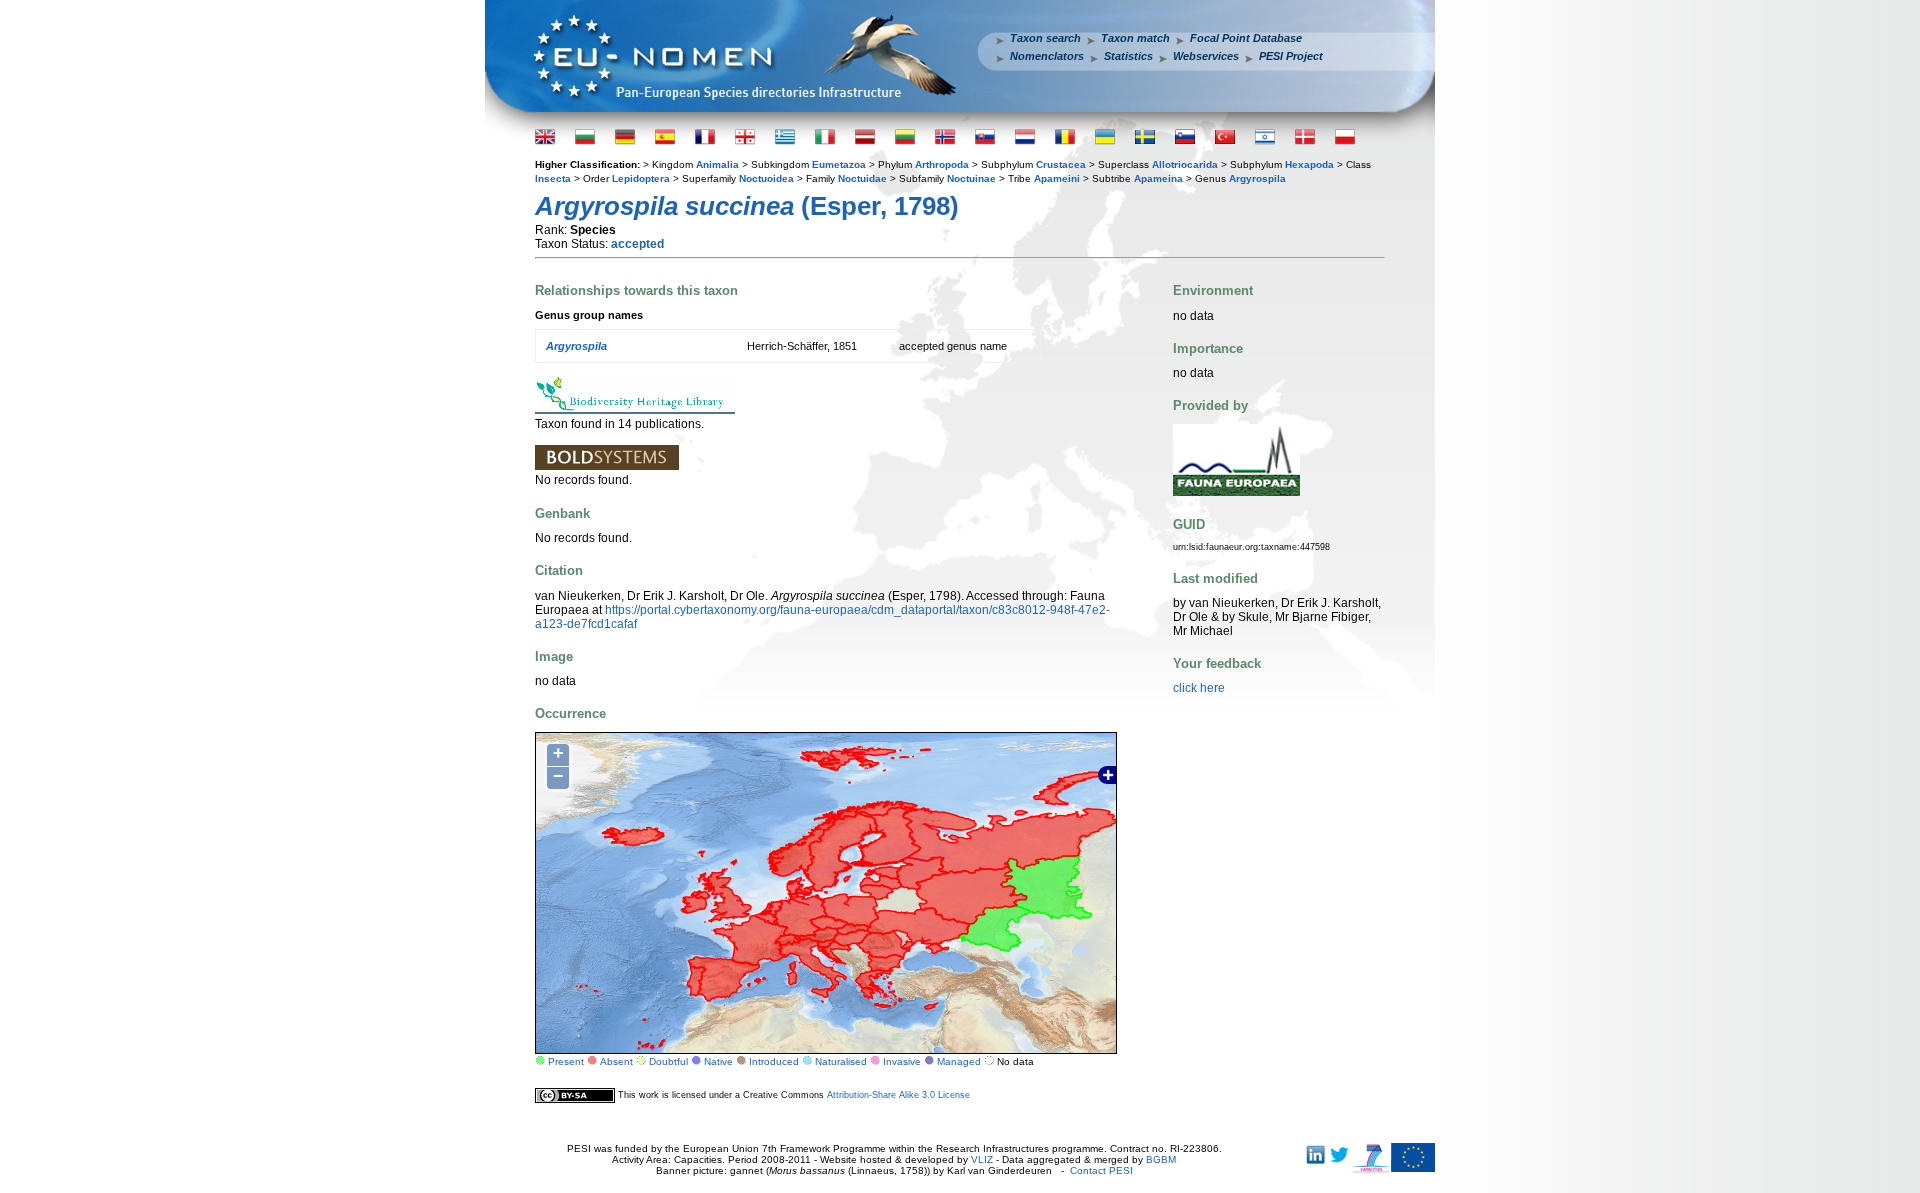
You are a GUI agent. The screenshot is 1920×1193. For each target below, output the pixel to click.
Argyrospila (1257, 178)
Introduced (774, 1061)
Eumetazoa (839, 164)
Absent (616, 1061)
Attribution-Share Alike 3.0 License (898, 1095)
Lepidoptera (641, 178)
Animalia (717, 164)
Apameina (1158, 178)
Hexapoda (1309, 164)
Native (718, 1061)
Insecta (553, 178)
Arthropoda (942, 164)
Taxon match (1135, 38)
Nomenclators (1047, 56)
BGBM (1161, 1159)
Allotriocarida (1185, 164)
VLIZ (982, 1159)
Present (566, 1061)
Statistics (1128, 56)
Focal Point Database (1246, 38)
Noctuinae (971, 178)
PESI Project (1291, 56)
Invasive (902, 1061)
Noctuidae (862, 178)
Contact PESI (1101, 1170)
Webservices (1206, 56)
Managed (959, 1061)
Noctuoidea (766, 178)
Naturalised (841, 1061)
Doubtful (668, 1061)
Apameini (1057, 178)
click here (1199, 688)
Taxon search (1045, 38)
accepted (637, 244)
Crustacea (1061, 164)
